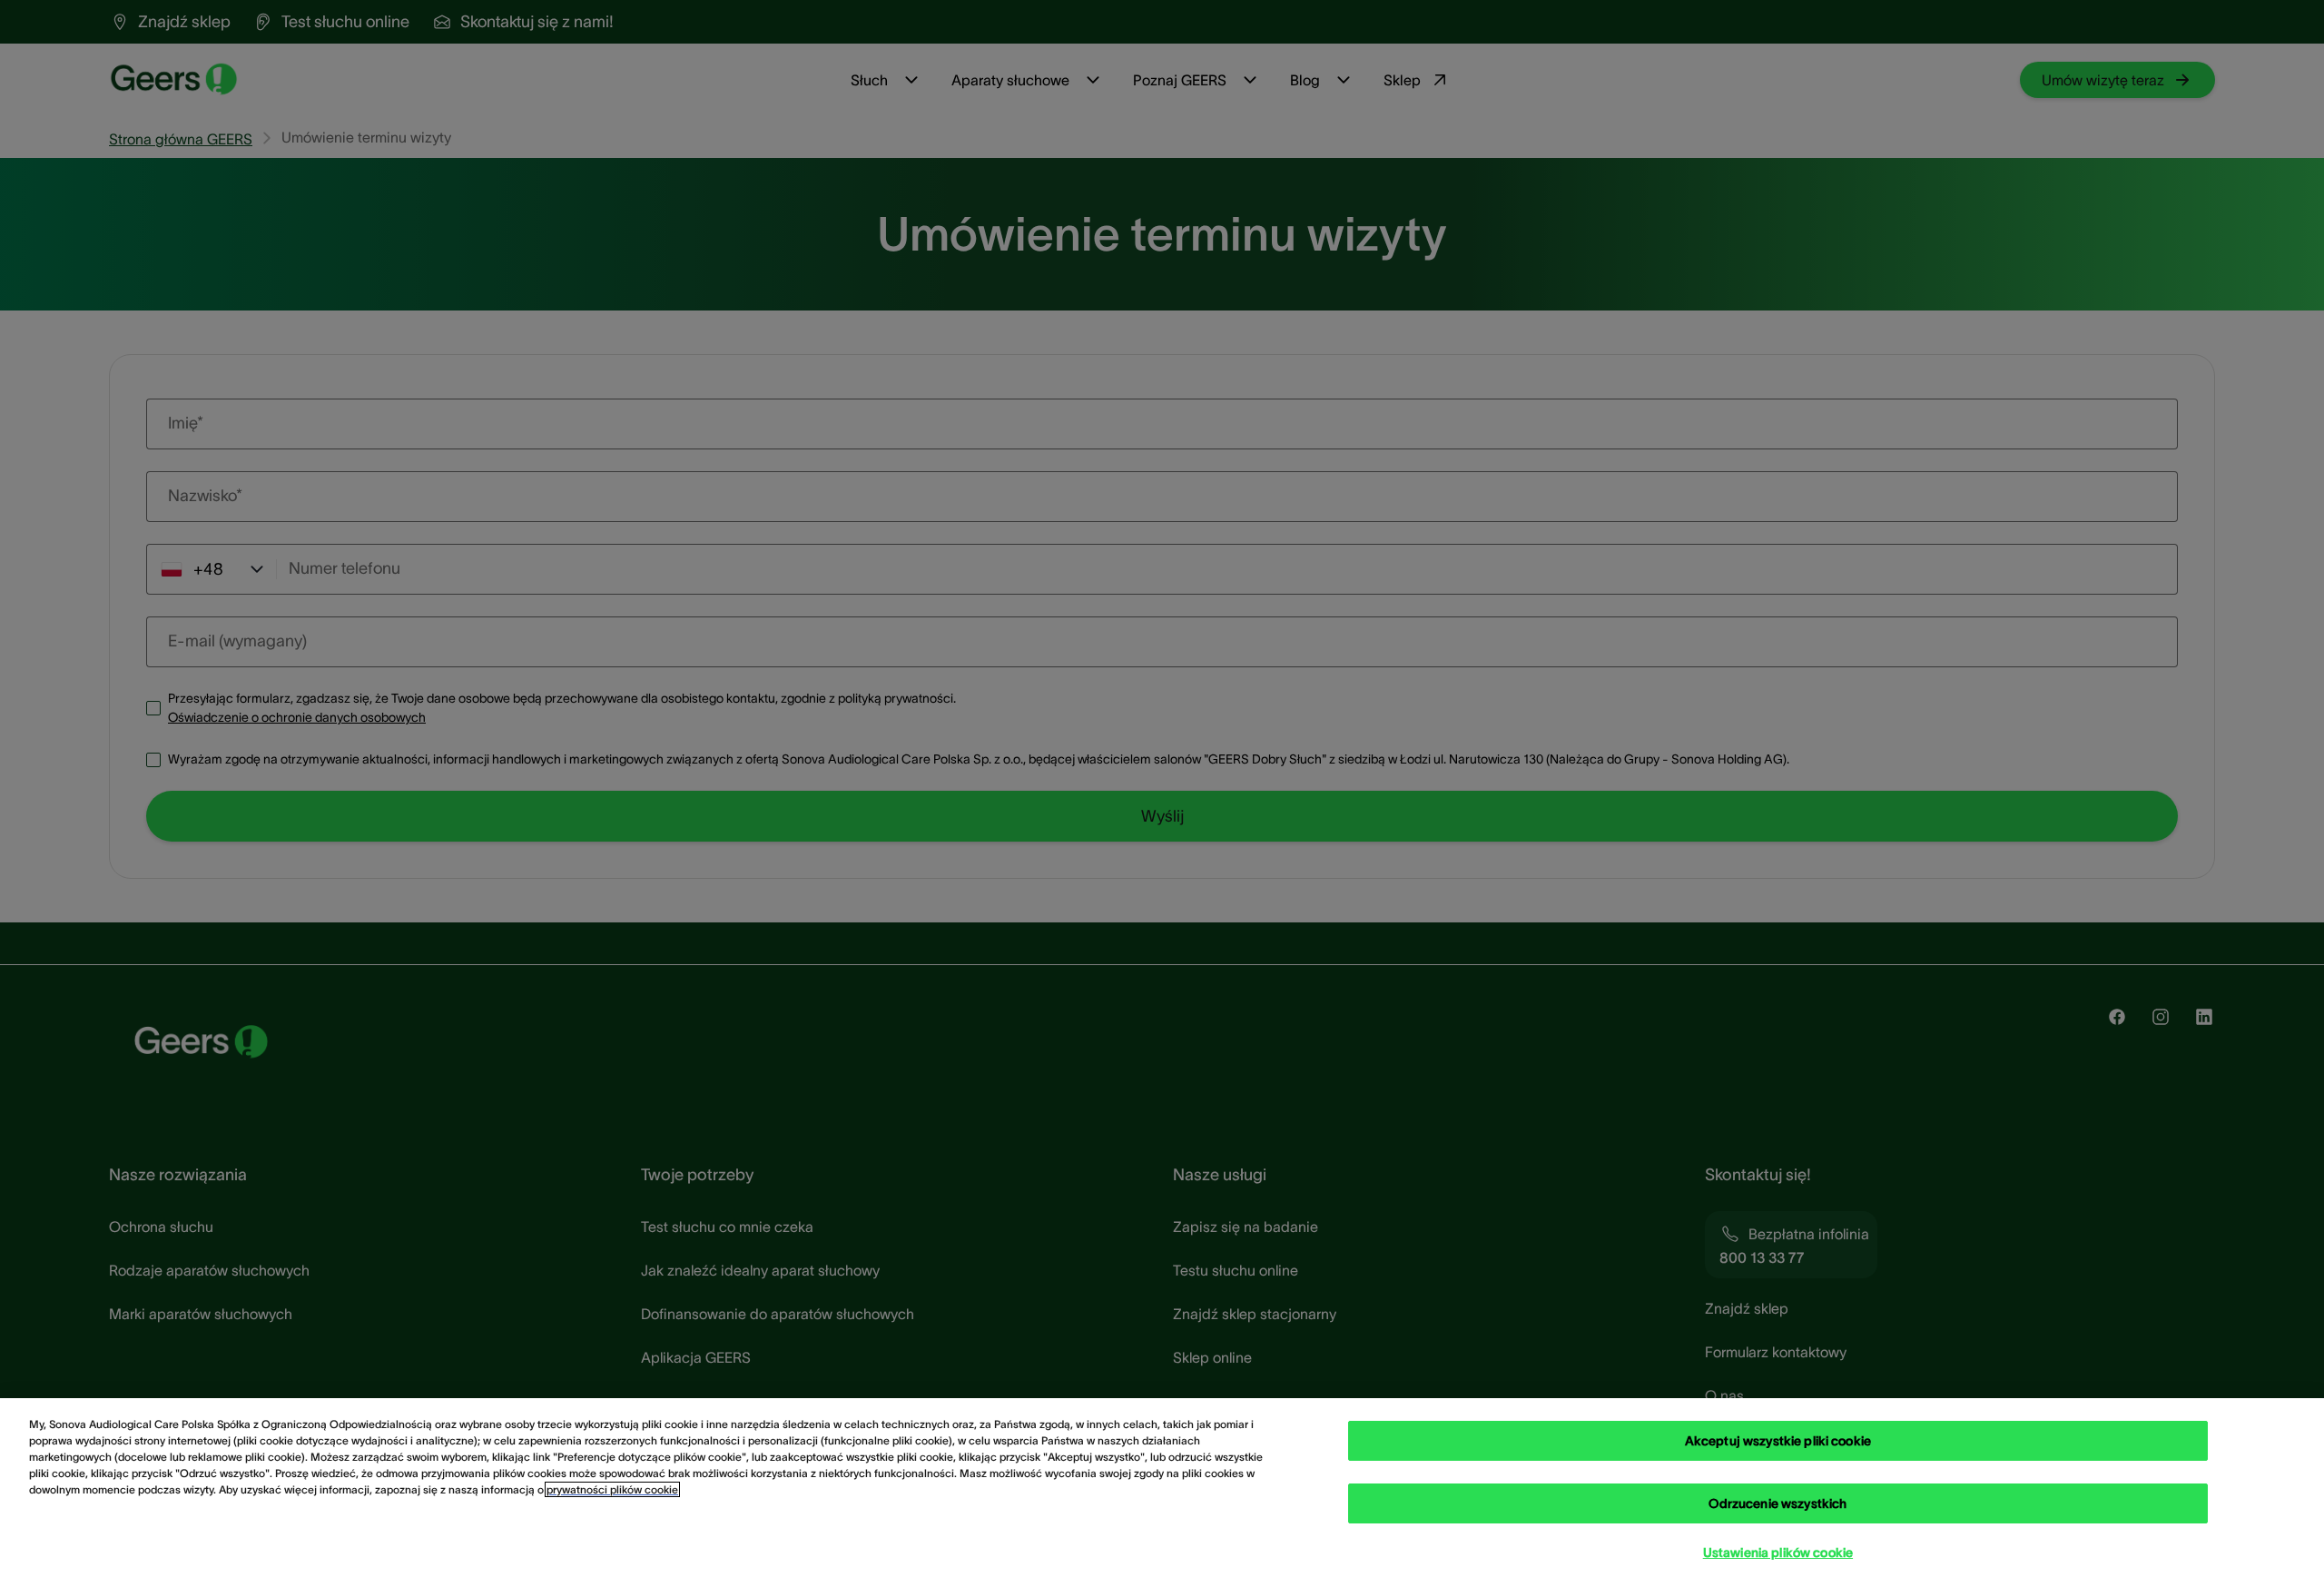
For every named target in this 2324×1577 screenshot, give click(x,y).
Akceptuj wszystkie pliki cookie (1778, 1441)
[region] (1162, 1488)
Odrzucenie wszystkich (1777, 1503)
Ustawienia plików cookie (1778, 1552)
